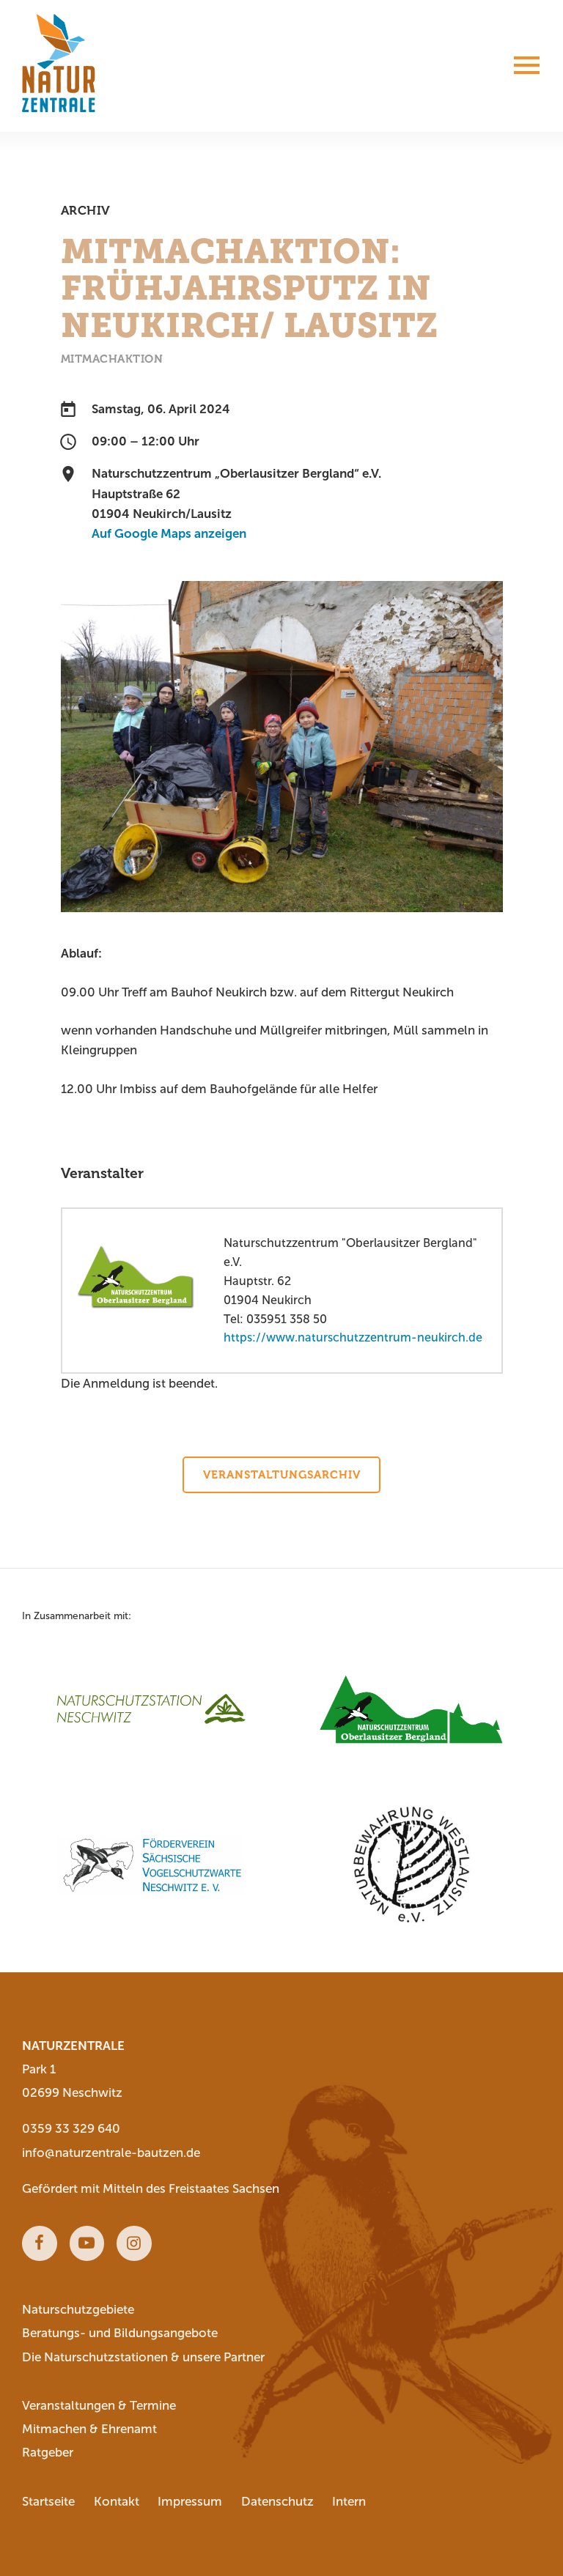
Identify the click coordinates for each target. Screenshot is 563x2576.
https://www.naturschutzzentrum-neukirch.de (353, 1337)
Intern (349, 2502)
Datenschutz (277, 2502)
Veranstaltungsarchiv (282, 1475)
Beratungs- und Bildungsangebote (120, 2333)
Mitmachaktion (112, 359)
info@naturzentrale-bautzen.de (111, 2153)
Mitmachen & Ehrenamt (89, 2429)
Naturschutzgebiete (78, 2310)
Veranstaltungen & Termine (99, 2406)
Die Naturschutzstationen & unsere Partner (143, 2357)
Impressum (190, 2502)
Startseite (48, 2502)
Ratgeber (48, 2453)
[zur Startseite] (59, 63)
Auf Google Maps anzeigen (169, 534)
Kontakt (117, 2502)
